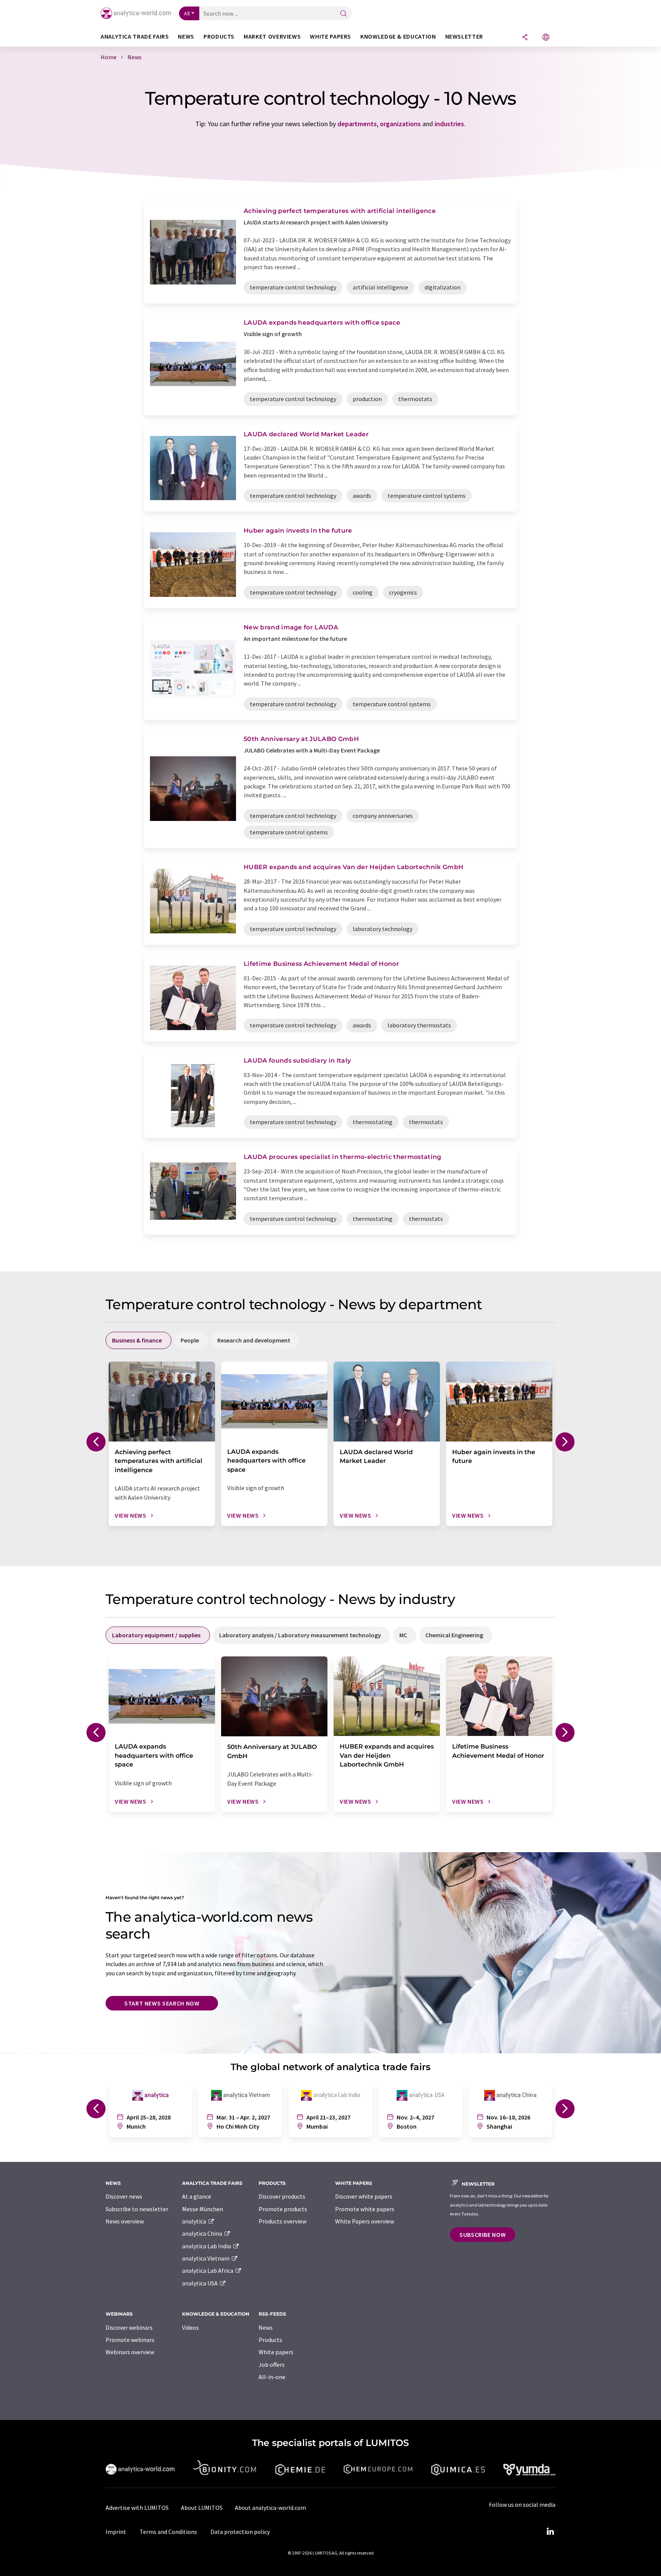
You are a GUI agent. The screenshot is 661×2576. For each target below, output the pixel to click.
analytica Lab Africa (208, 2270)
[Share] (525, 38)
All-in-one (272, 2377)
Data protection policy (240, 2532)
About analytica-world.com (270, 2508)
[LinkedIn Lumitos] (550, 2532)
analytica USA (200, 2283)
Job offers (272, 2365)
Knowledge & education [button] (398, 37)
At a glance (197, 2196)
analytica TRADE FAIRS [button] (135, 37)
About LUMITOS (202, 2508)
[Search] (344, 14)
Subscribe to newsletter (137, 2209)
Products (270, 2340)
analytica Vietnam (206, 2258)
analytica (195, 2221)
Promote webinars (130, 2340)
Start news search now (162, 2003)
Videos (190, 2327)
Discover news (124, 2196)
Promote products (283, 2209)
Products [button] (219, 37)
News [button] (186, 37)
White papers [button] (330, 37)
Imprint (116, 2532)
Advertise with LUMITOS (137, 2508)
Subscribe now (483, 2235)
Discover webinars (129, 2327)
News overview (125, 2221)
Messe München (203, 2209)
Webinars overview (130, 2352)
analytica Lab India (207, 2246)
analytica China (203, 2233)
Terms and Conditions (168, 2532)
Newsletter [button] (464, 37)
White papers (276, 2352)
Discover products (282, 2196)
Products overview (282, 2221)
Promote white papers (365, 2209)
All (187, 13)
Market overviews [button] (272, 37)
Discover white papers (364, 2196)
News (266, 2327)
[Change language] (546, 38)
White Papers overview (365, 2221)
